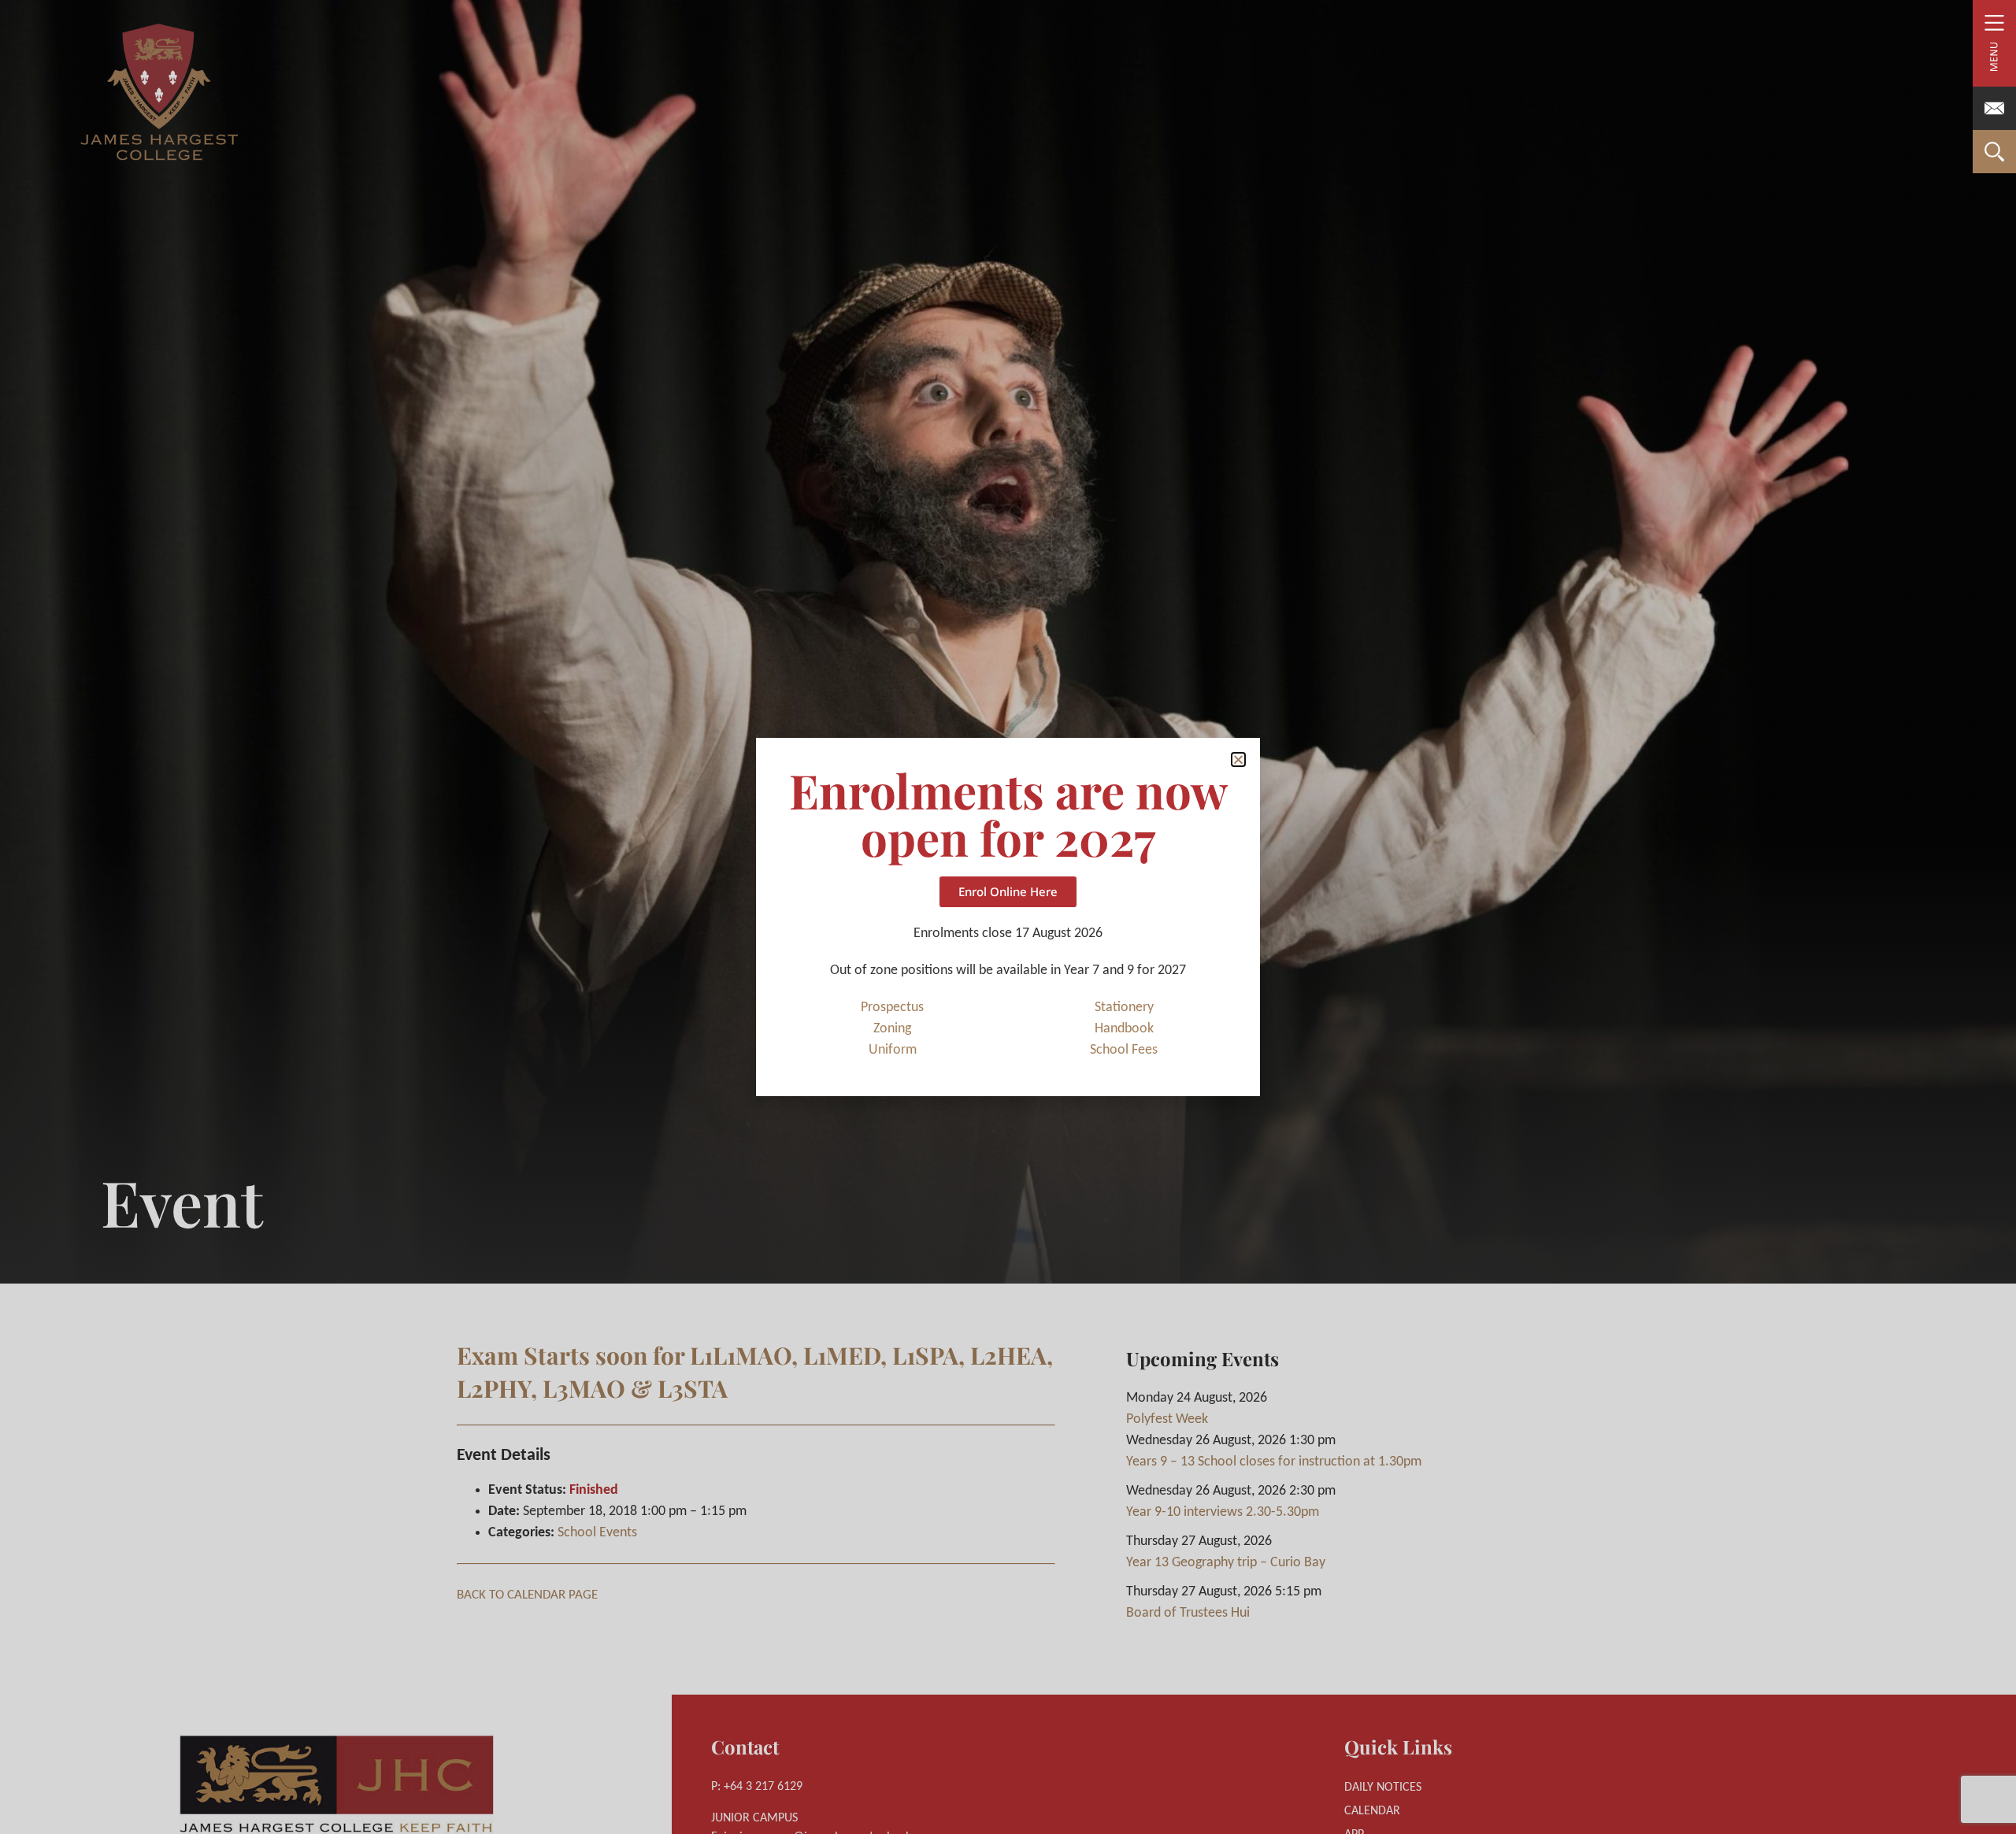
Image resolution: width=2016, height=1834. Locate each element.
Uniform (893, 1050)
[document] (1008, 917)
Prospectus (892, 1008)
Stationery (1124, 1008)
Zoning (892, 1029)
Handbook (1124, 1029)
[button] (1238, 760)
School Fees (1124, 1050)
